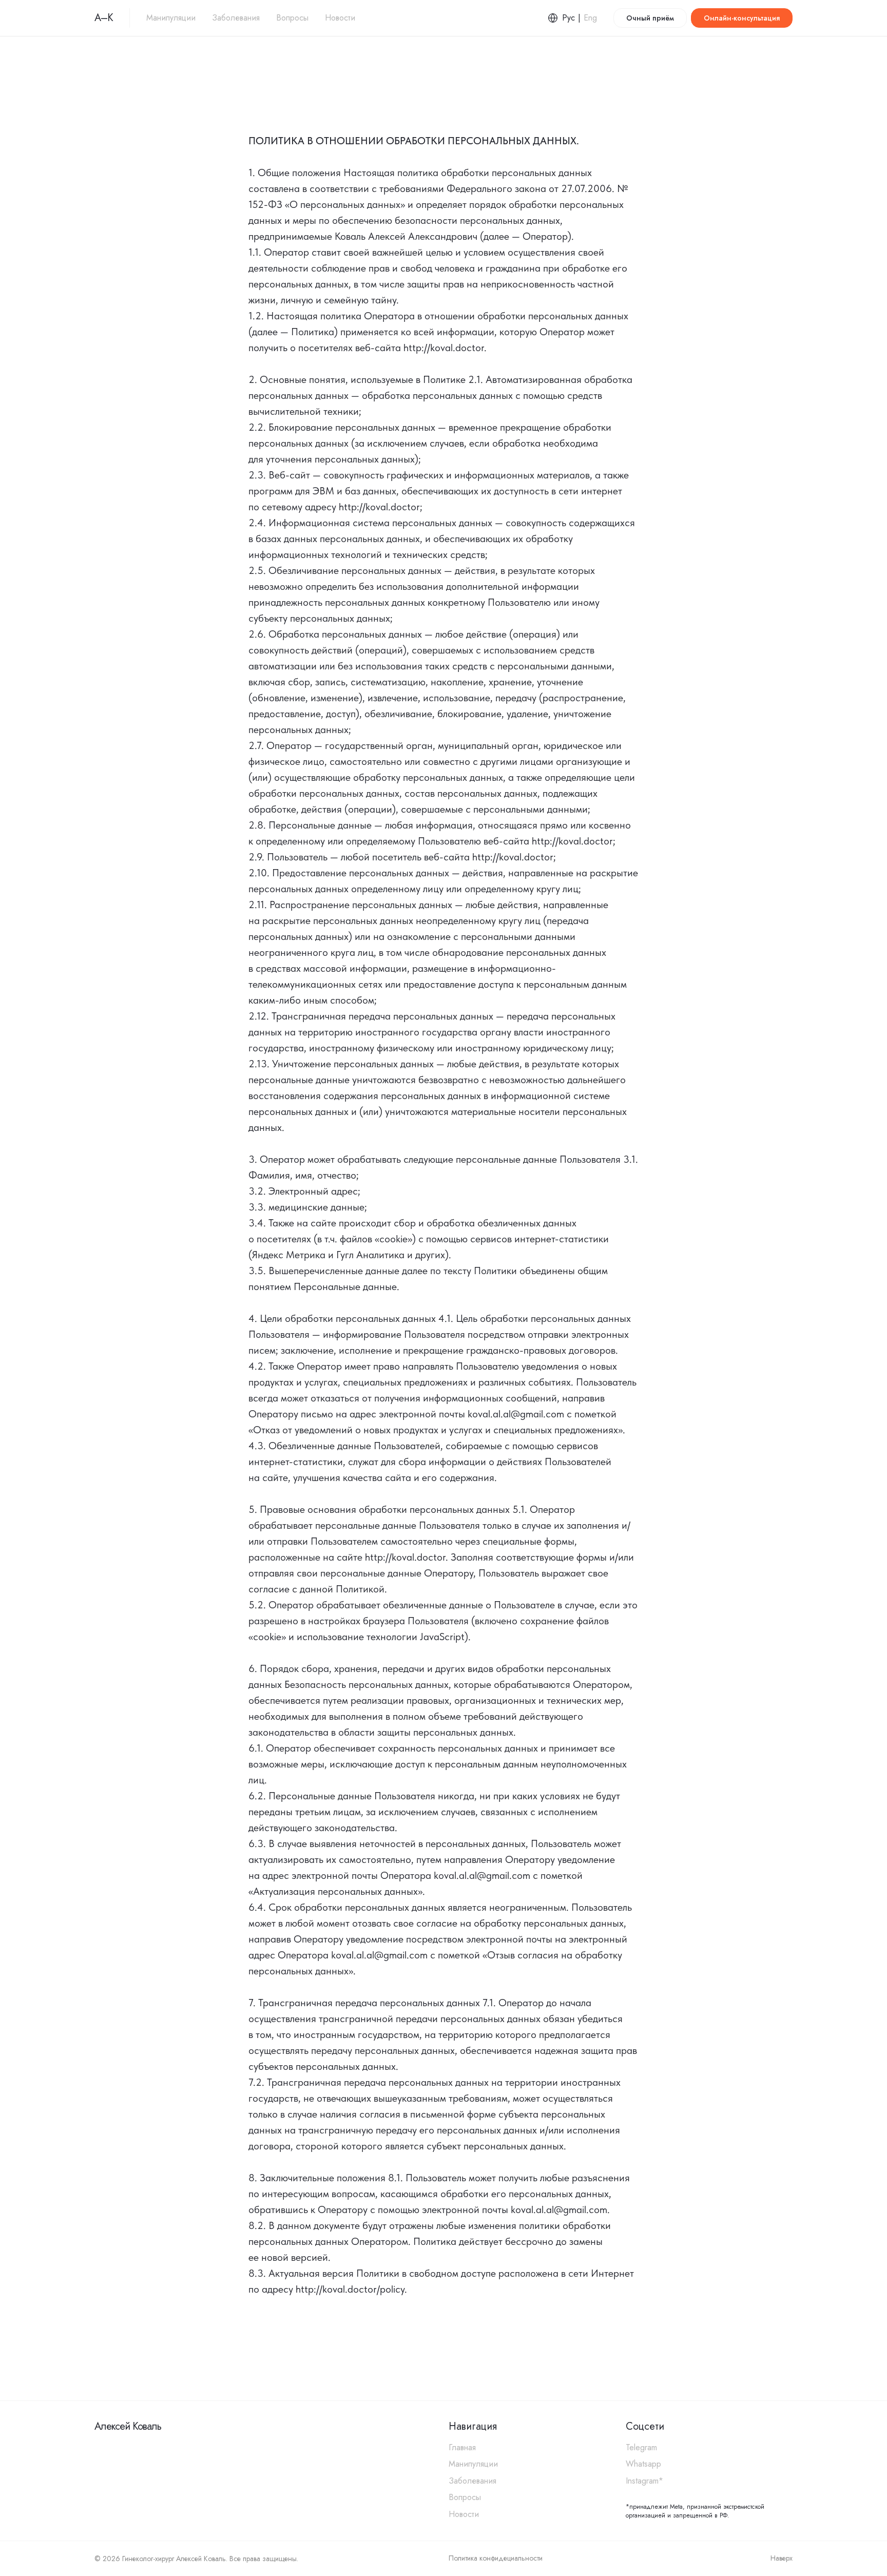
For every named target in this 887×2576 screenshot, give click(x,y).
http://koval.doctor (444, 348)
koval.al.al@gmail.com (516, 1414)
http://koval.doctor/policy (350, 2289)
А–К (104, 18)
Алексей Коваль (128, 2426)
